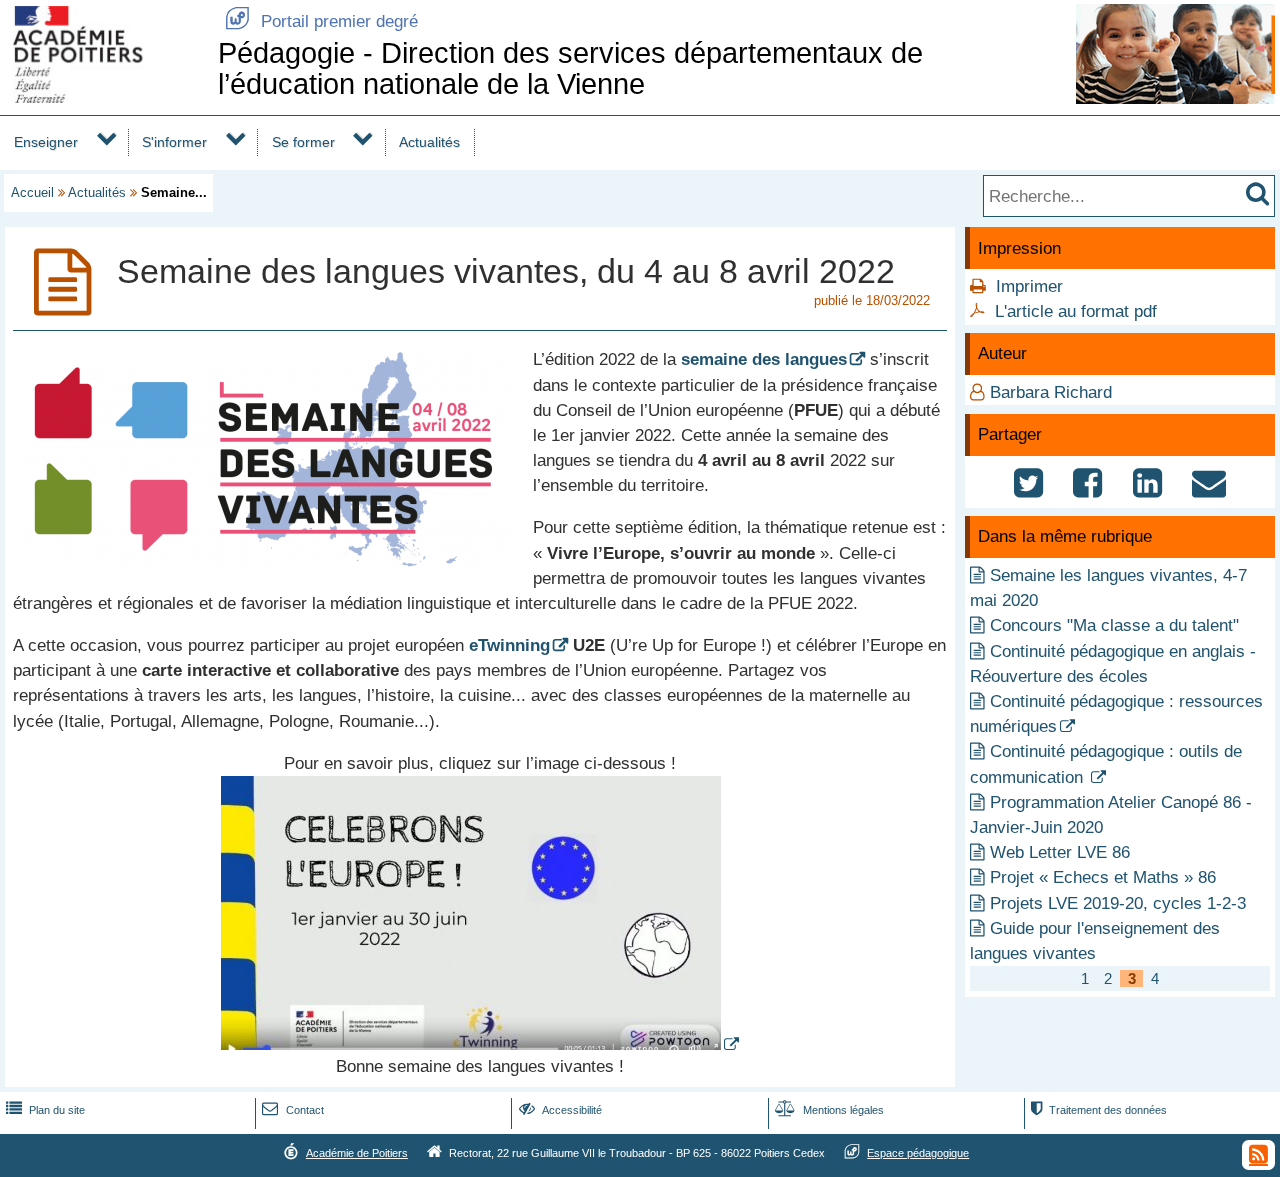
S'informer (174, 142)
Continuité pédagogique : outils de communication (1106, 764)
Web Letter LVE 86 (1060, 852)
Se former (303, 142)
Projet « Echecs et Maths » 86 (1103, 877)
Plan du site (45, 1110)
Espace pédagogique (918, 1153)
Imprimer (1029, 286)
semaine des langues (764, 359)
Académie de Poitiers (357, 1153)
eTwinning (509, 645)
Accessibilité (560, 1110)
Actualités (429, 142)
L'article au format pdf (1076, 311)
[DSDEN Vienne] (105, 97)
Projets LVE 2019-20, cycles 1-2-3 (1118, 903)
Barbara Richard (1051, 392)
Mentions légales (829, 1110)
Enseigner (46, 142)
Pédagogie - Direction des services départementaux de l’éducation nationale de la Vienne (570, 68)
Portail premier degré (321, 21)
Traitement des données (1099, 1110)
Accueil (32, 192)
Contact (292, 1110)
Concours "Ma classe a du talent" (1114, 625)
